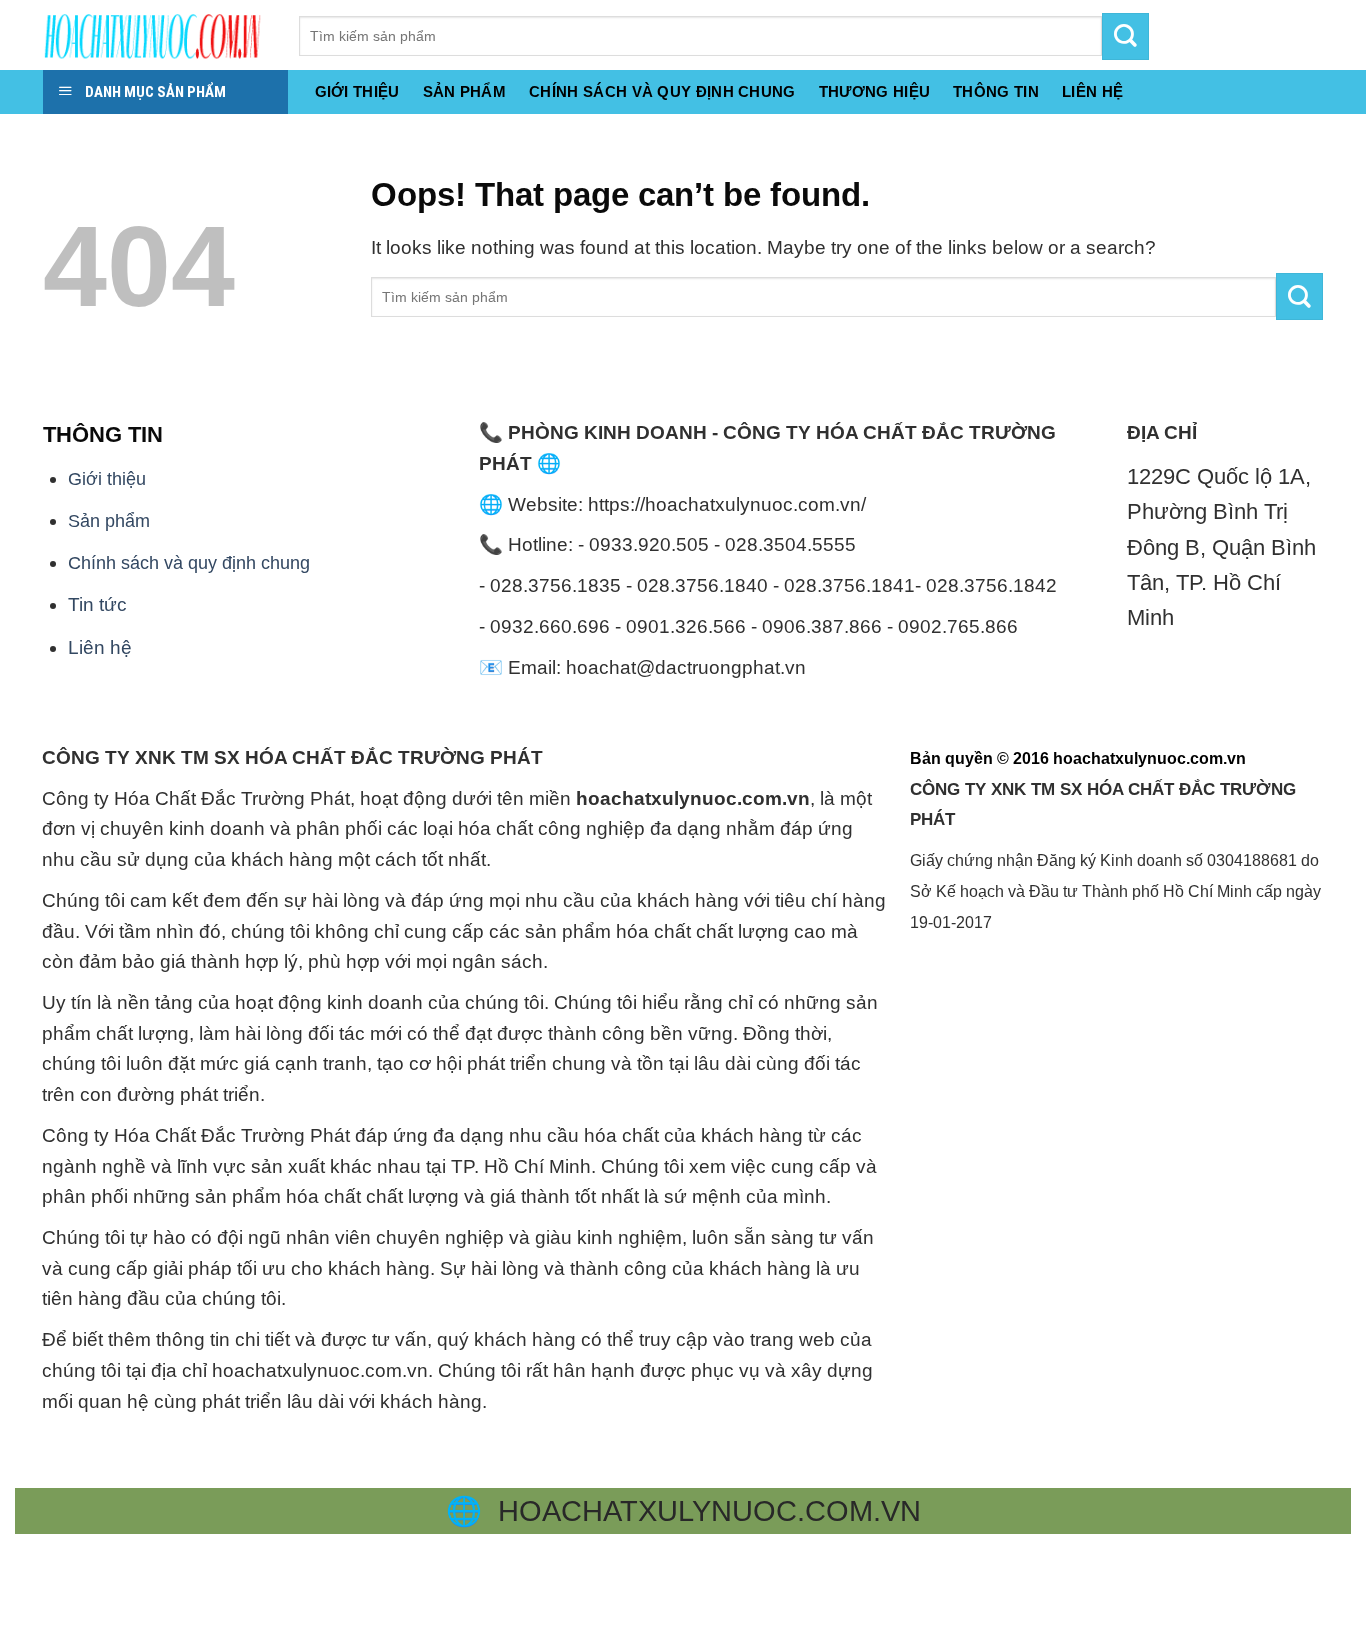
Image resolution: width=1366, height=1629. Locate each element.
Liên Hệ (1092, 91)
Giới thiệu (357, 91)
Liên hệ (100, 647)
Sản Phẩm (464, 91)
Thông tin (996, 91)
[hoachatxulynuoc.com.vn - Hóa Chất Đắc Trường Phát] (156, 35)
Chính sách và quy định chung (662, 91)
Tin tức (97, 604)
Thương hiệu (874, 91)
